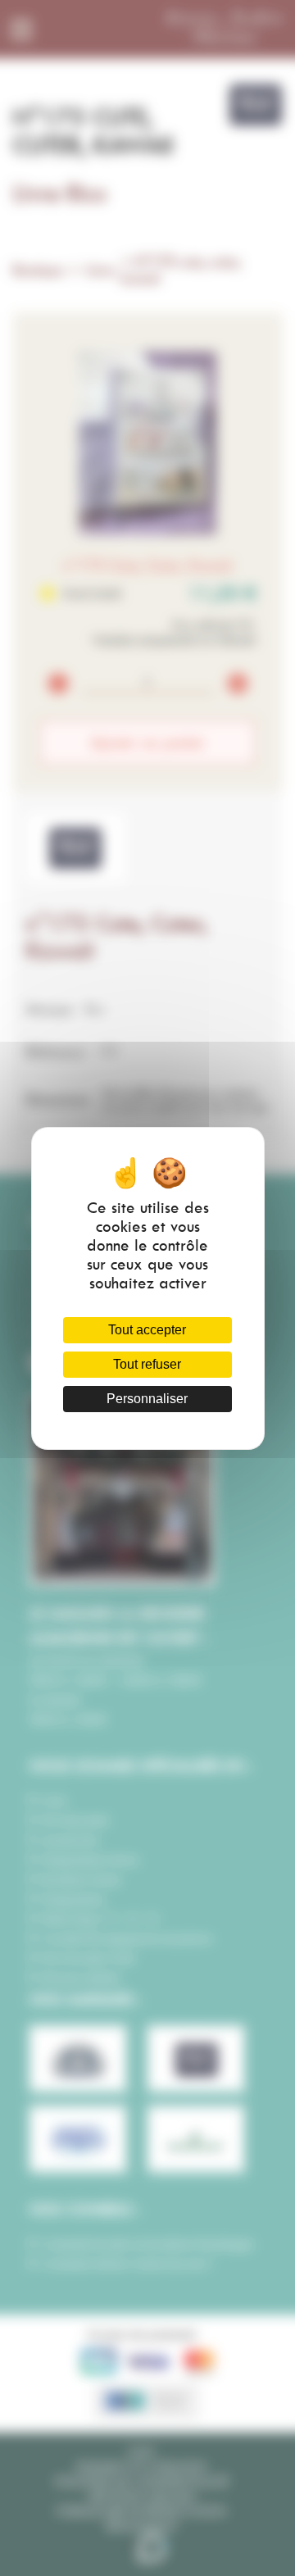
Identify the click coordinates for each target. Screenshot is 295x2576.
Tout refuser (147, 1364)
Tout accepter (147, 1330)
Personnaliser (147, 1399)
